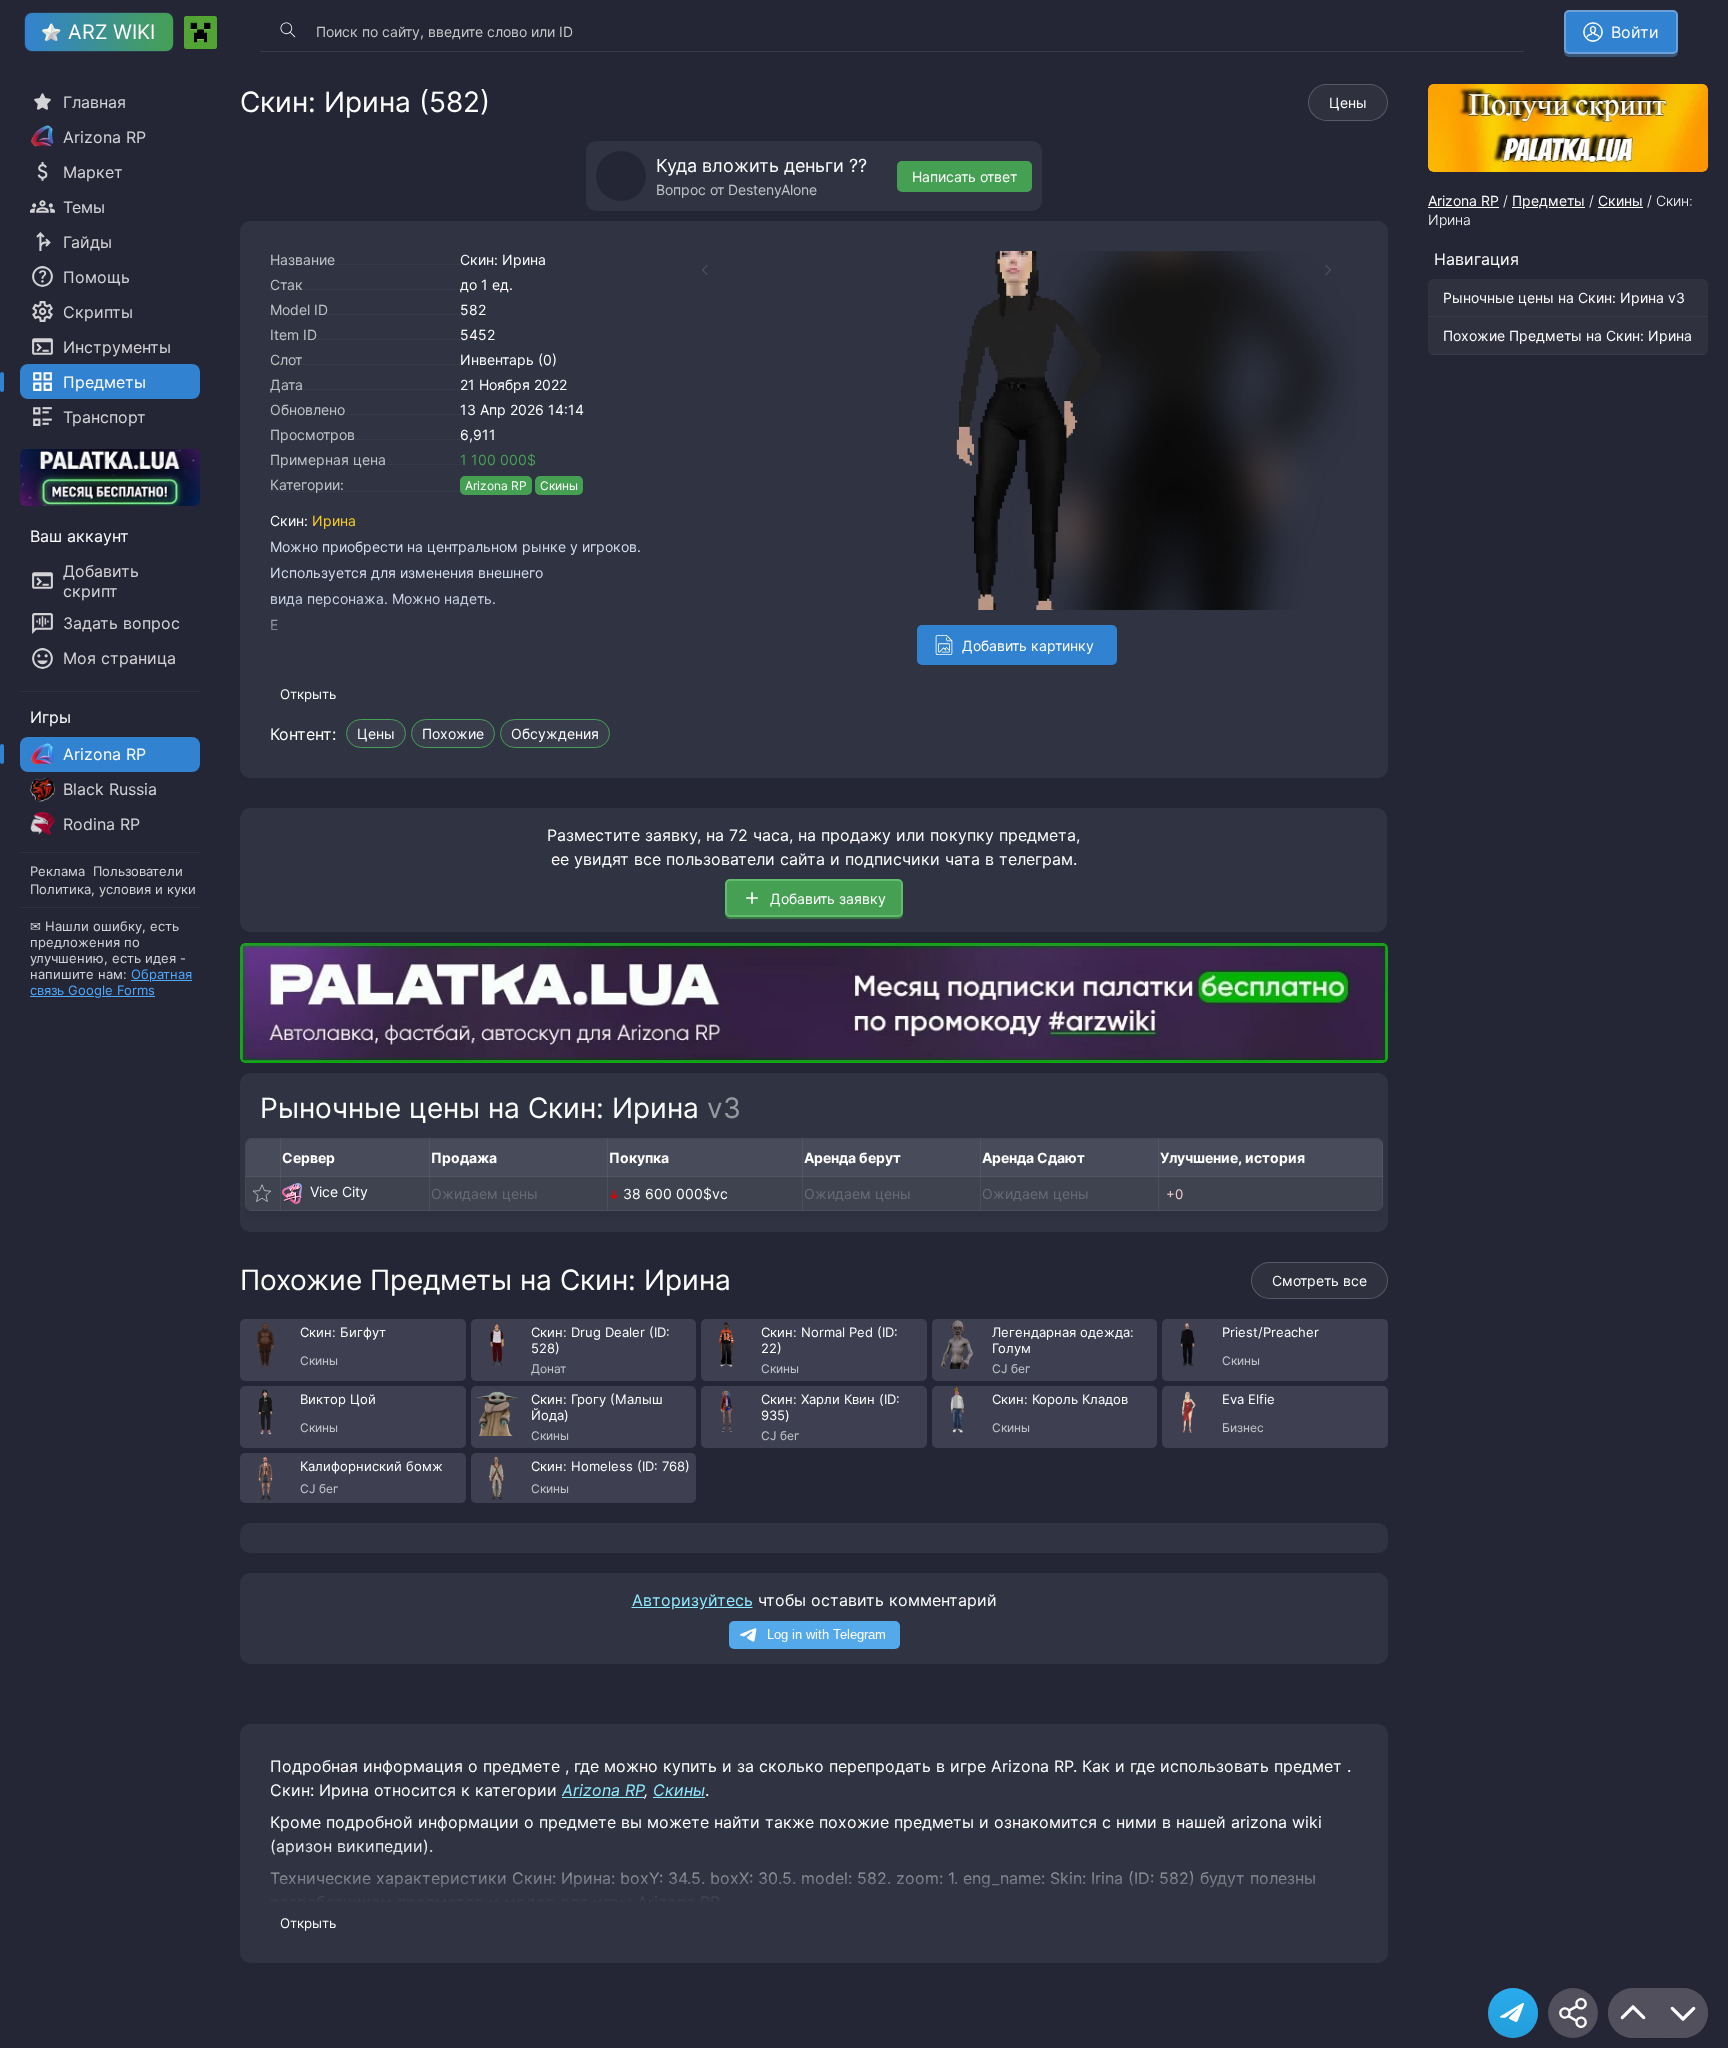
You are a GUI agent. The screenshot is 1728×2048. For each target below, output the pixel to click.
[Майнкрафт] (200, 32)
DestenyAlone (772, 189)
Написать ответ (964, 176)
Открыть (308, 694)
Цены (1348, 102)
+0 (1174, 1194)
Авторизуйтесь (692, 1600)
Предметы (1548, 200)
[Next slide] (1338, 270)
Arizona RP (496, 485)
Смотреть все (1319, 1280)
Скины (559, 485)
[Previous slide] (695, 270)
